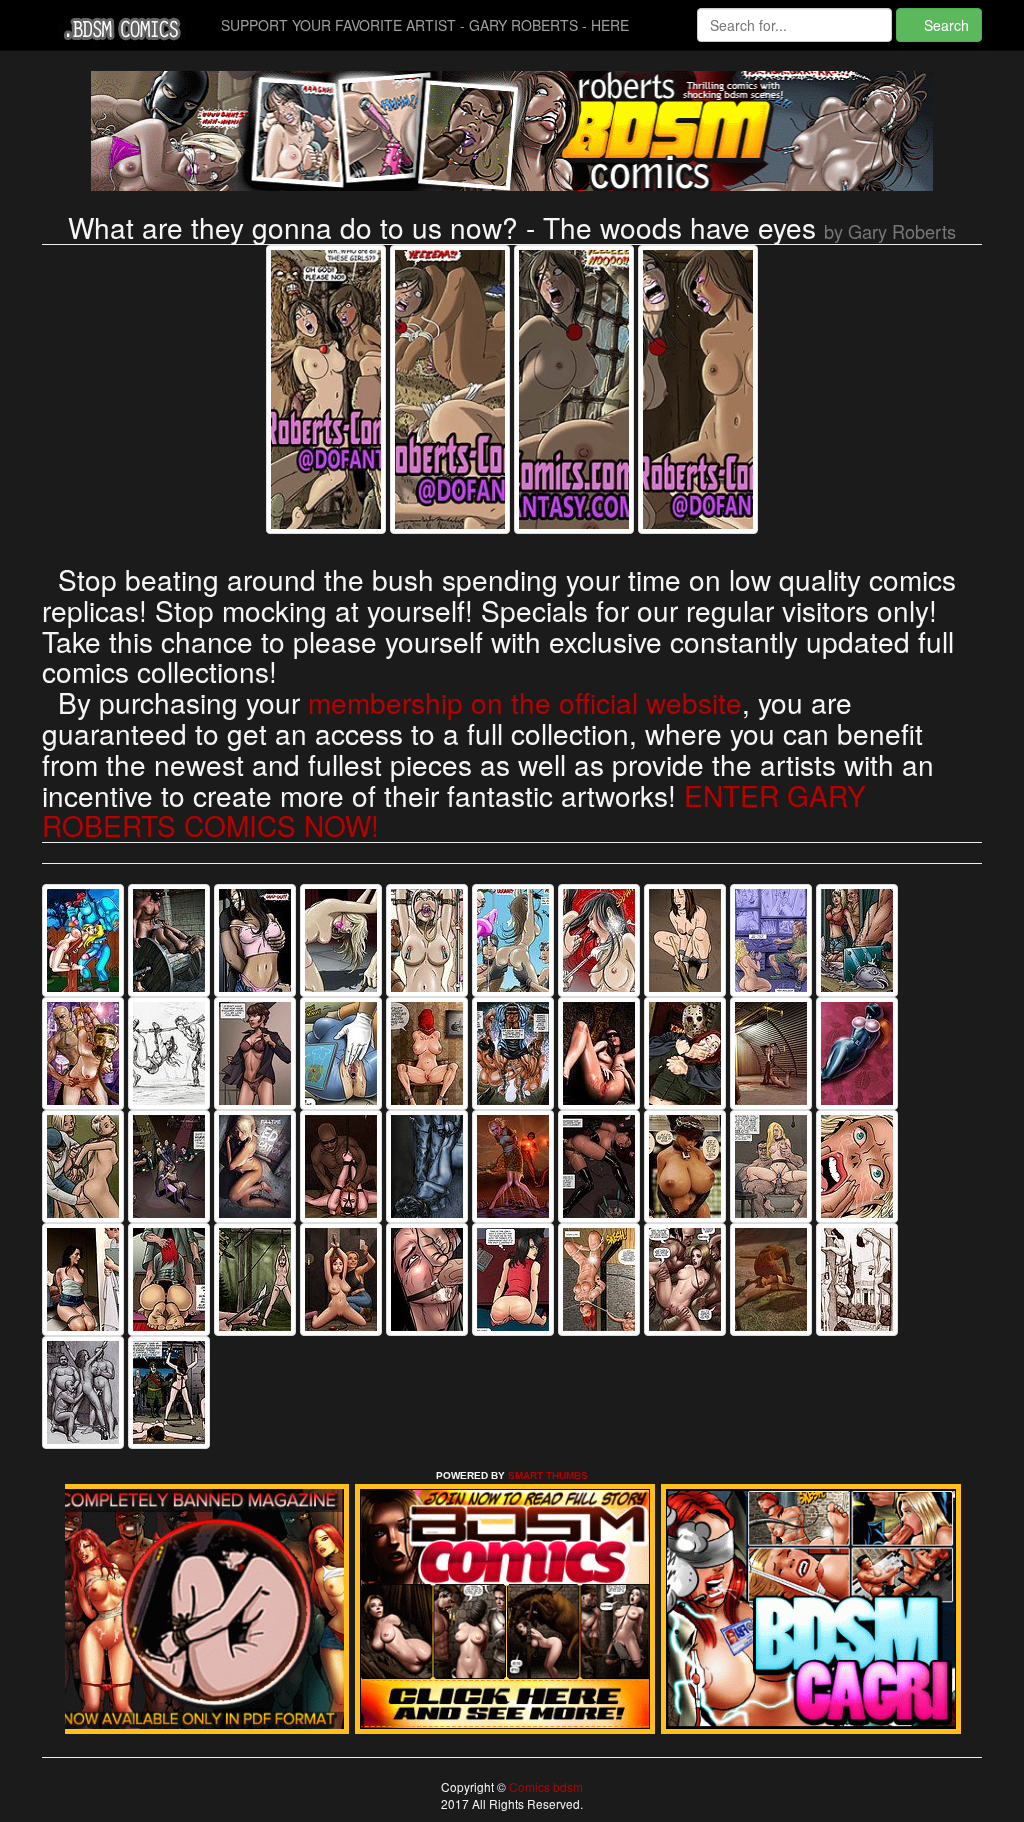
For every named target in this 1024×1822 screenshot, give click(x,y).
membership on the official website (525, 702)
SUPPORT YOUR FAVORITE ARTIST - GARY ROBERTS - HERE (425, 25)
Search (944, 25)
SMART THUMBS (548, 1475)
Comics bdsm (544, 1786)
